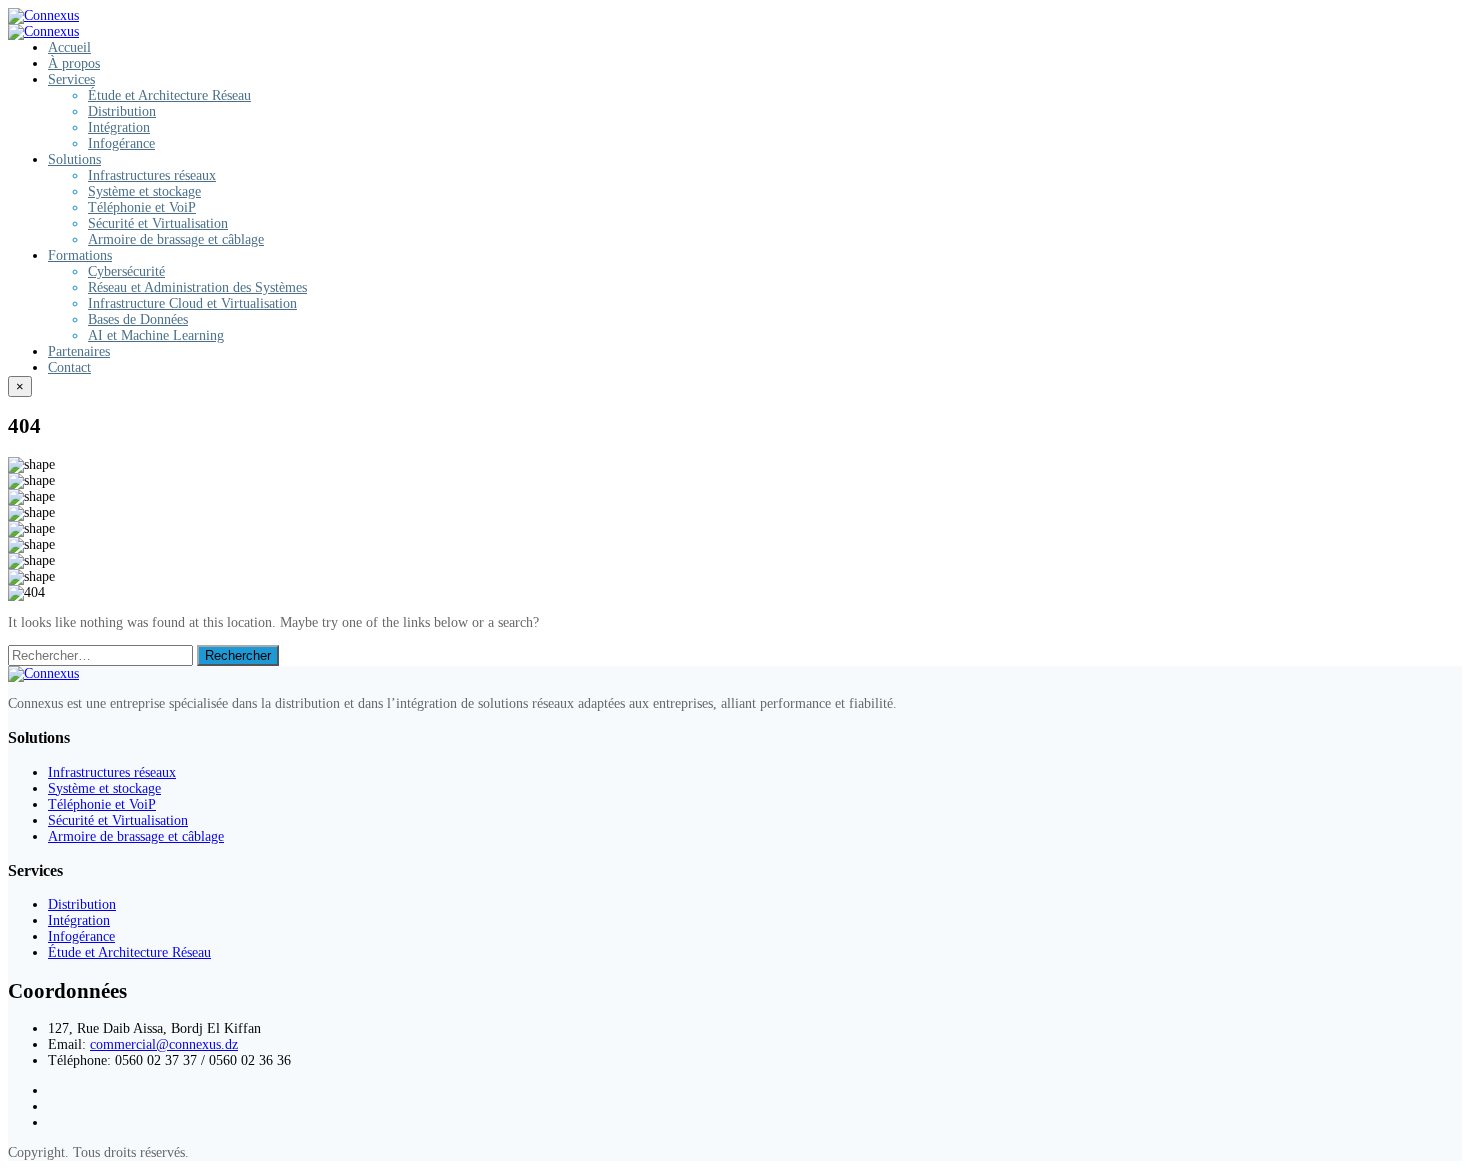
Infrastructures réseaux (152, 175)
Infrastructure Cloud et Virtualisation (192, 303)
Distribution (122, 111)
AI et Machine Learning (156, 335)
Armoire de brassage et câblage (176, 239)
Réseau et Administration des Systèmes (197, 287)
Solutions (74, 159)
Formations (80, 255)
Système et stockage (144, 191)
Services (71, 79)
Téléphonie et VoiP (142, 207)
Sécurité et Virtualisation (158, 223)
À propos (74, 63)
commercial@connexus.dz (164, 1044)
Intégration (119, 127)
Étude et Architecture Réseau (169, 95)
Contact (69, 367)
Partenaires (79, 351)
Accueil (69, 47)
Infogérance (121, 143)
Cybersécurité (126, 271)
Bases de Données (138, 319)
